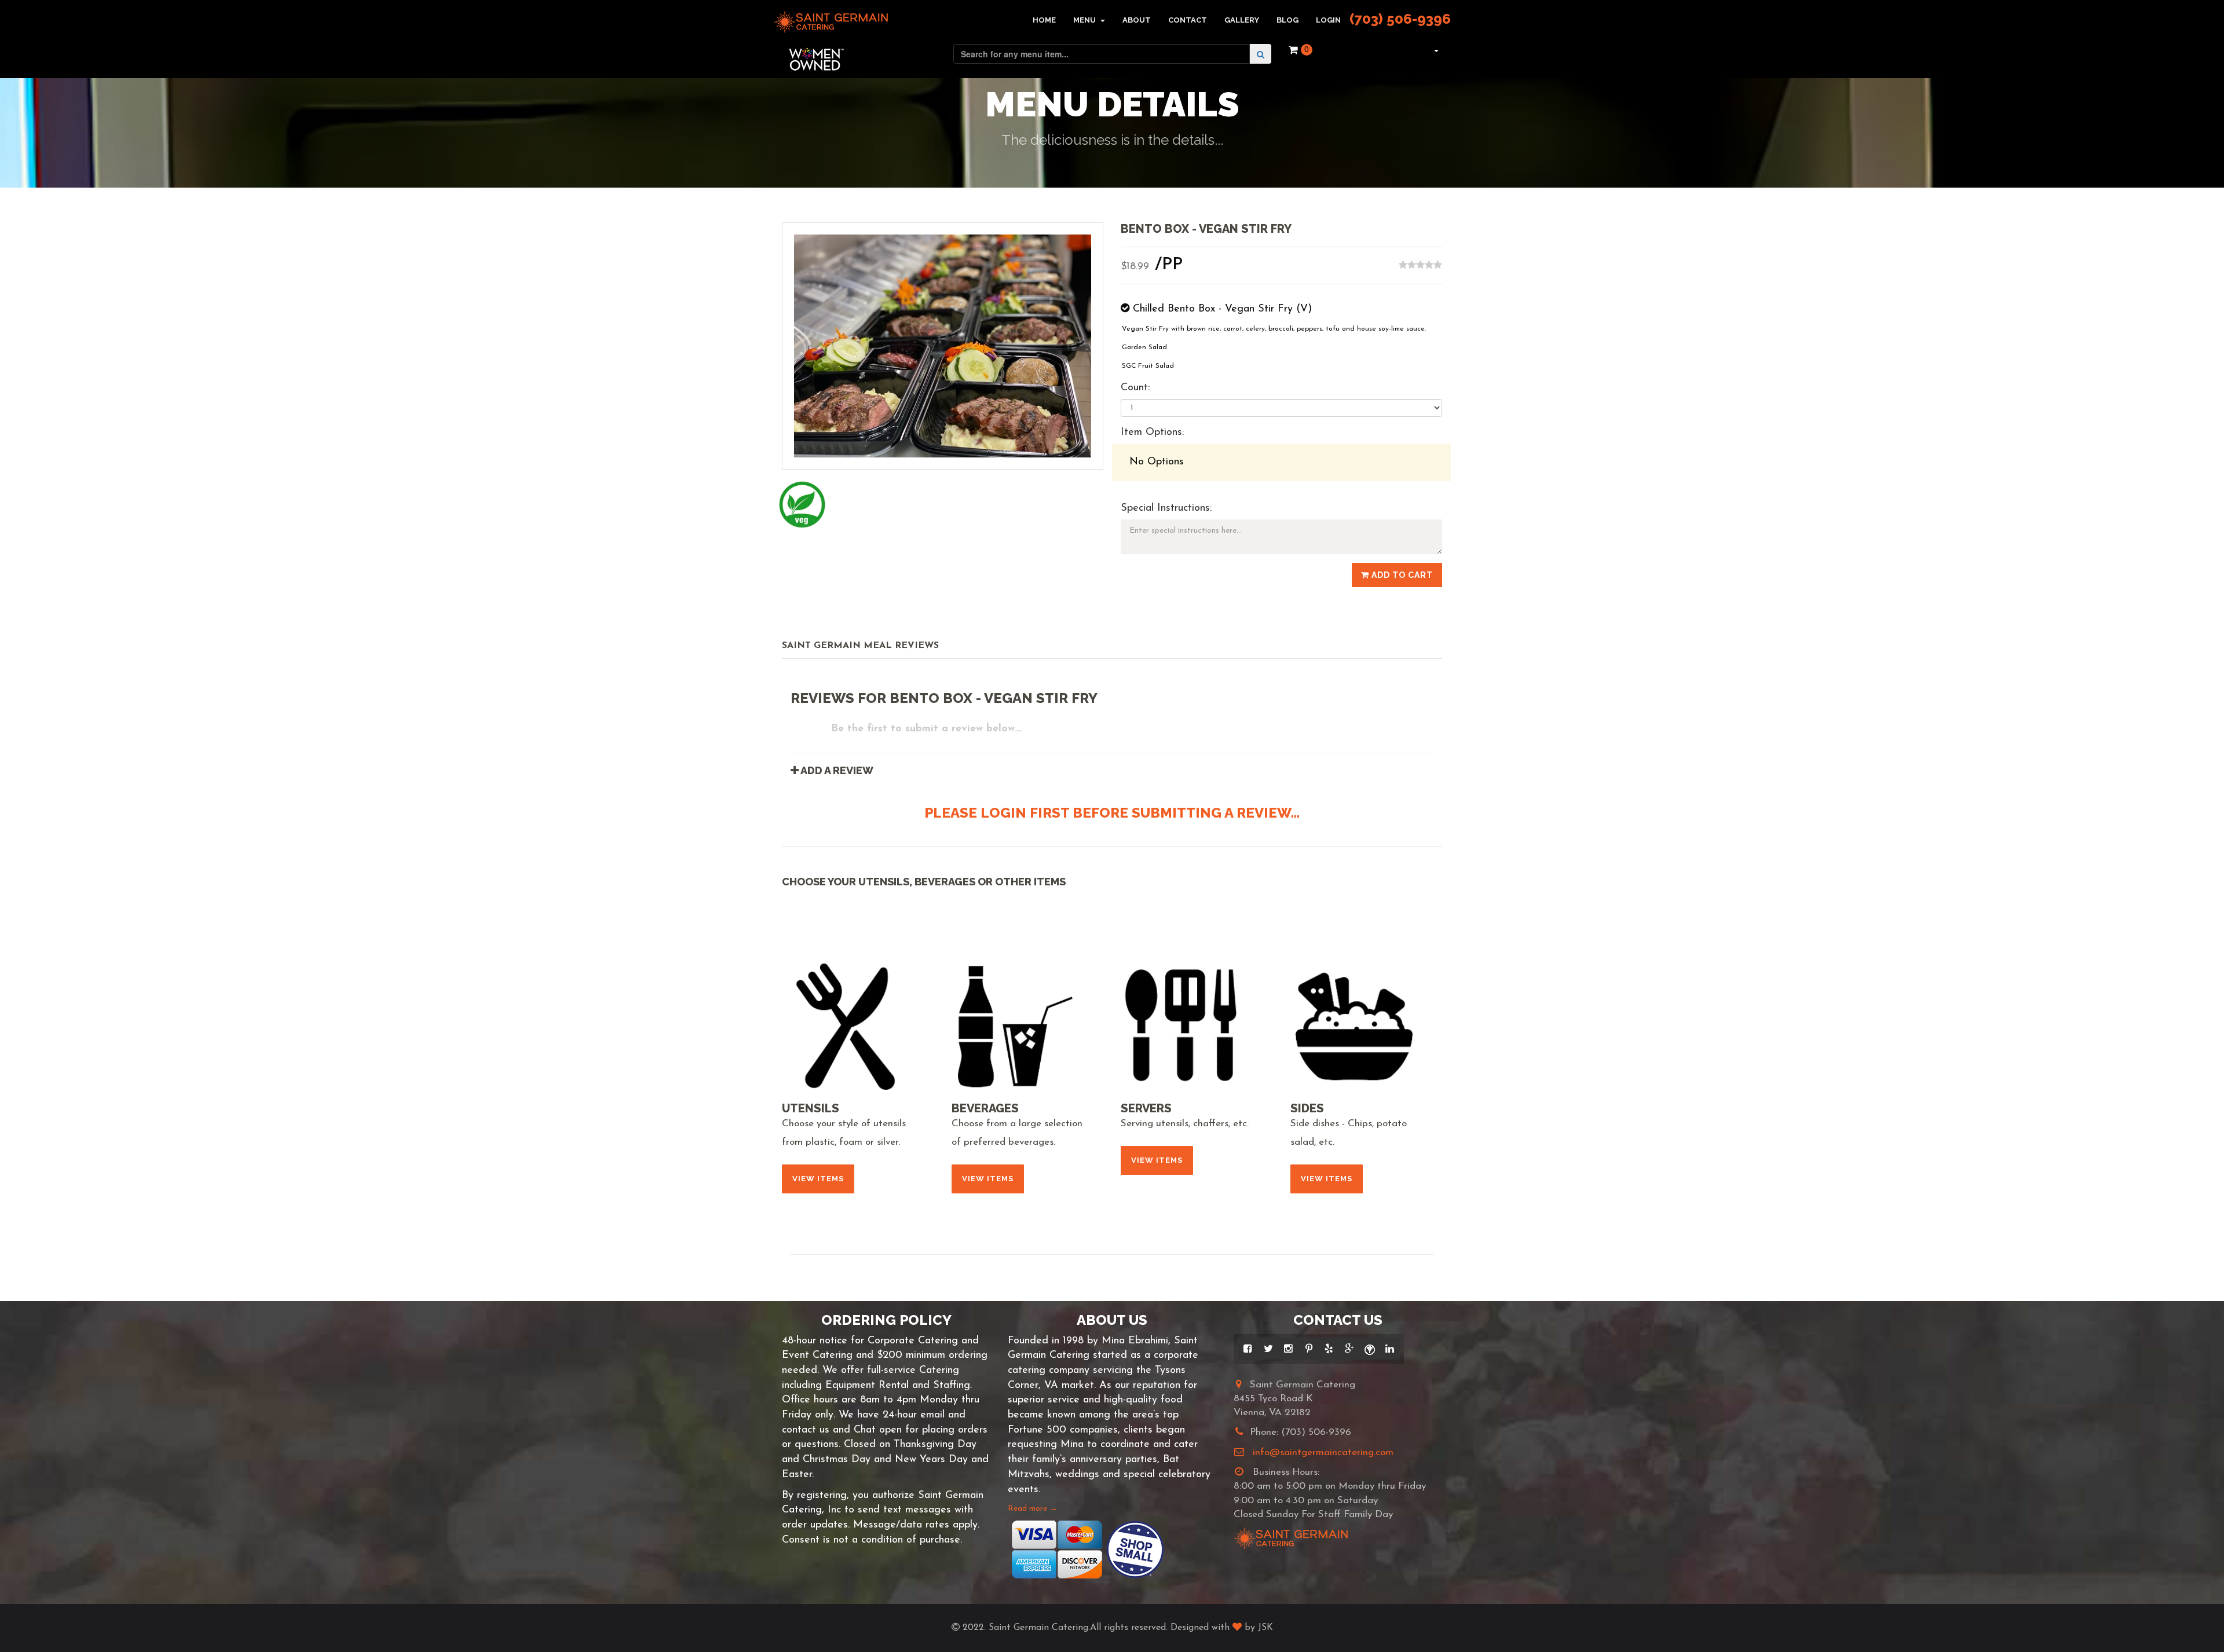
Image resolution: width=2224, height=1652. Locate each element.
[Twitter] (1268, 1349)
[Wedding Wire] (1369, 1349)
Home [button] (1044, 20)
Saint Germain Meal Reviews (860, 646)
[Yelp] (1329, 1349)
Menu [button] (1085, 20)
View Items (818, 1179)
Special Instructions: (1166, 508)
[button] (1435, 50)
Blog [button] (1287, 20)
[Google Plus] (1349, 1349)
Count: (1135, 388)
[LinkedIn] (1390, 1349)
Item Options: (1152, 433)
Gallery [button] (1242, 20)
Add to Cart (1401, 575)
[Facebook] (1248, 1349)
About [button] (1137, 20)
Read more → (1033, 1509)
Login (1328, 20)
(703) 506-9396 (1400, 19)
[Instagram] (1288, 1349)
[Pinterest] (1309, 1349)
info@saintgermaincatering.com (1323, 1453)
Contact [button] (1188, 20)
